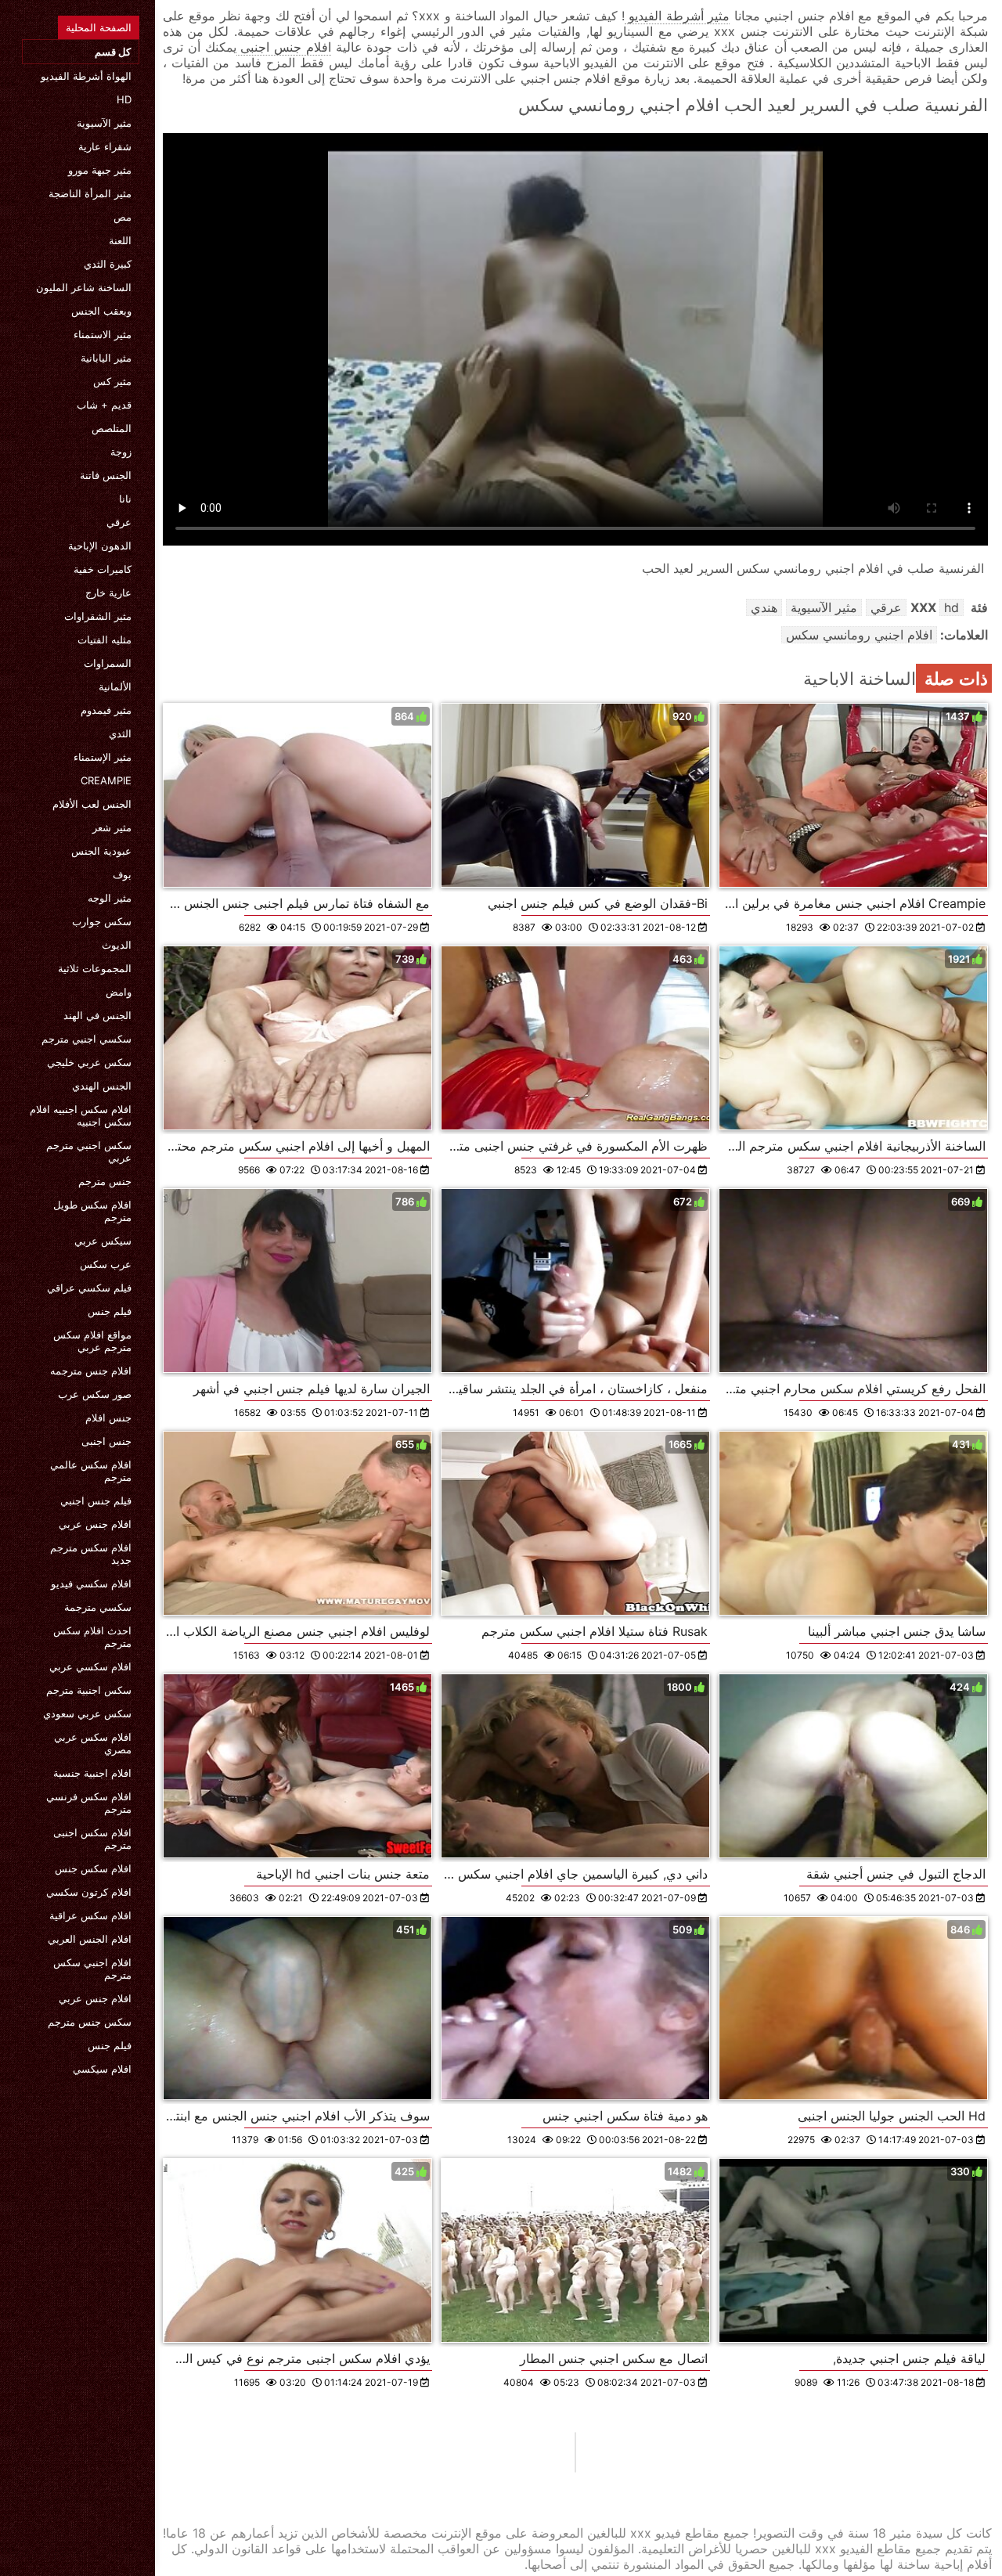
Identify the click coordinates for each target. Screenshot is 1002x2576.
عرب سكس (106, 1264)
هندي (764, 607)
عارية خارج (108, 593)
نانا (125, 499)
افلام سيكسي (102, 2069)
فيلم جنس (110, 1311)
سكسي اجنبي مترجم (87, 1039)
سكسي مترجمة (98, 1607)
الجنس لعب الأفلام (92, 804)
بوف (122, 874)
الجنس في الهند (97, 1015)
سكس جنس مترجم (90, 2022)
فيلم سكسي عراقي (89, 1288)
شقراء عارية (105, 146)
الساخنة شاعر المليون (84, 287)
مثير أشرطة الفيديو (677, 16)
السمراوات (108, 663)
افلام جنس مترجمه (91, 1371)
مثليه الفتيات (105, 639)
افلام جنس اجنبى (284, 47)
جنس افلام (108, 1418)
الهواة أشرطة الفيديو (86, 76)
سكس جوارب (102, 921)
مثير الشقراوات (98, 616)
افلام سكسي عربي (90, 1666)
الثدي (120, 733)
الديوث (117, 945)
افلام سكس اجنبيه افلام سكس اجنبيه (81, 1115)
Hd (124, 99)
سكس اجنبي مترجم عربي (89, 1151)
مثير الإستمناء (103, 757)
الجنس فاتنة (106, 475)
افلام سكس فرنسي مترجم (89, 1803)
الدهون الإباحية (100, 546)
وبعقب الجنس (101, 311)
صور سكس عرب (95, 1394)
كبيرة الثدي (108, 264)
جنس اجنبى (106, 1441)
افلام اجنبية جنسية (92, 1773)
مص (123, 217)
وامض (119, 992)
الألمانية (115, 686)
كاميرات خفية (103, 569)
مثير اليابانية (106, 358)
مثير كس (112, 381)
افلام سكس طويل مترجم (92, 1211)
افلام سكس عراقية (90, 1915)
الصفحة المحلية (99, 27)
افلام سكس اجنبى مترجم (92, 1839)
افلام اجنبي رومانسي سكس (859, 635)
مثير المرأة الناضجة (90, 193)
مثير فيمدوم (106, 710)
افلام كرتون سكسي (89, 1892)
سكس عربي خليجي (89, 1062)
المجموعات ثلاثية (95, 968)
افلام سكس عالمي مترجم (91, 1471)
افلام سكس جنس (93, 1868)
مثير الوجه (110, 898)
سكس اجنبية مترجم (89, 1690)
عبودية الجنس (101, 851)
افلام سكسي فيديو (91, 1583)
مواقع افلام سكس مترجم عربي (92, 1341)
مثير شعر (112, 827)
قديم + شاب (104, 405)
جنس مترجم (105, 1181)
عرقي (119, 522)
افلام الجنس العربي (90, 1939)
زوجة (121, 452)
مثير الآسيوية (104, 123)
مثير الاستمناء (103, 334)
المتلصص (112, 428)
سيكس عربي (103, 1241)
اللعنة (120, 240)
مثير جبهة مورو (100, 170)
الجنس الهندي (102, 1086)
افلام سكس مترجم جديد (91, 1554)
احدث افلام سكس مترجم (92, 1637)
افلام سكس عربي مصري (93, 1743)
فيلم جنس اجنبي (96, 1501)
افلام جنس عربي (95, 1524)
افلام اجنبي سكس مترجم (92, 1969)
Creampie (106, 780)
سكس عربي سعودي (87, 1713)
